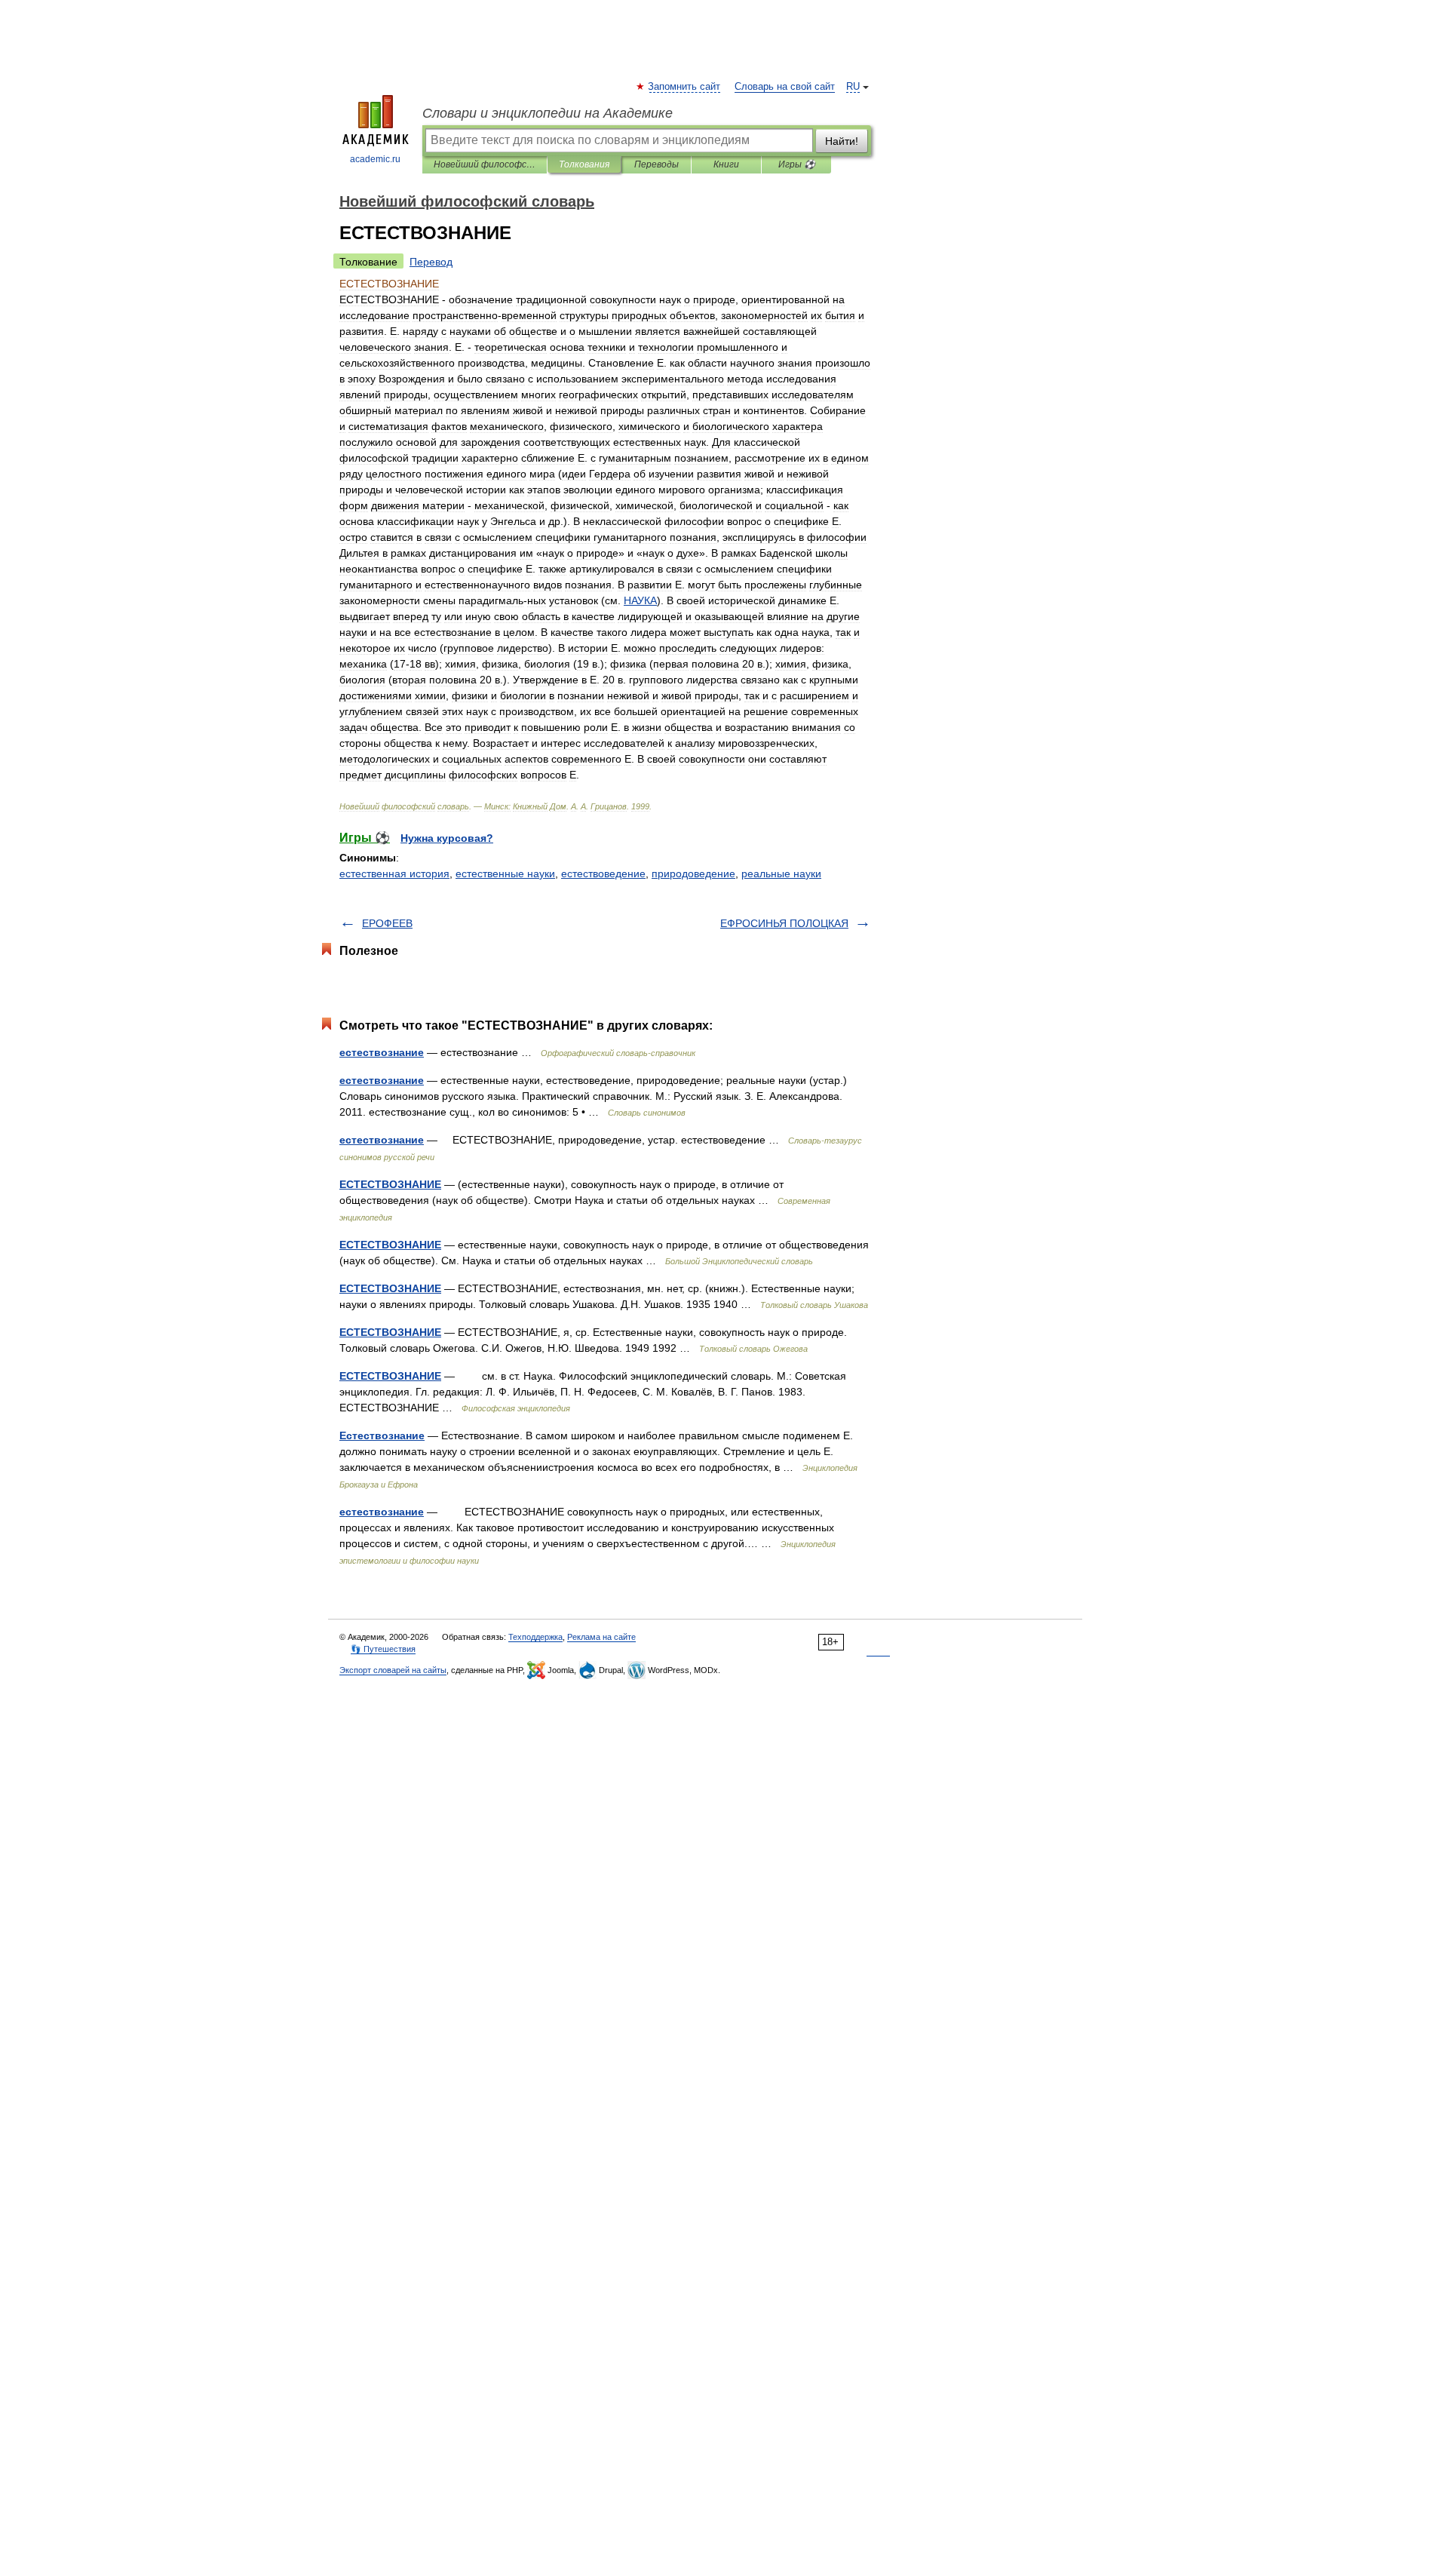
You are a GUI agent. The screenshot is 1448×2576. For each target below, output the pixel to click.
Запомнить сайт (685, 87)
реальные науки (781, 874)
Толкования (584, 164)
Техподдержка (535, 1637)
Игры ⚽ (797, 164)
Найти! (842, 141)
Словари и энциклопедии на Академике (548, 113)
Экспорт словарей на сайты (393, 1670)
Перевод (431, 262)
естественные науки (505, 874)
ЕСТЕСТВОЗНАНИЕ (390, 1184)
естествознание (382, 1052)
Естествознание (382, 1435)
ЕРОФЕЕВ (387, 923)
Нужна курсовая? (447, 838)
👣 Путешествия (383, 1649)
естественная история (394, 874)
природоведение (693, 874)
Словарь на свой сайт (785, 87)
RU (853, 87)
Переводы (657, 164)
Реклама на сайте (601, 1637)
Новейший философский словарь (485, 164)
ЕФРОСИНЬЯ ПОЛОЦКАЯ (784, 923)
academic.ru (375, 159)
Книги (726, 164)
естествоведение (603, 874)
